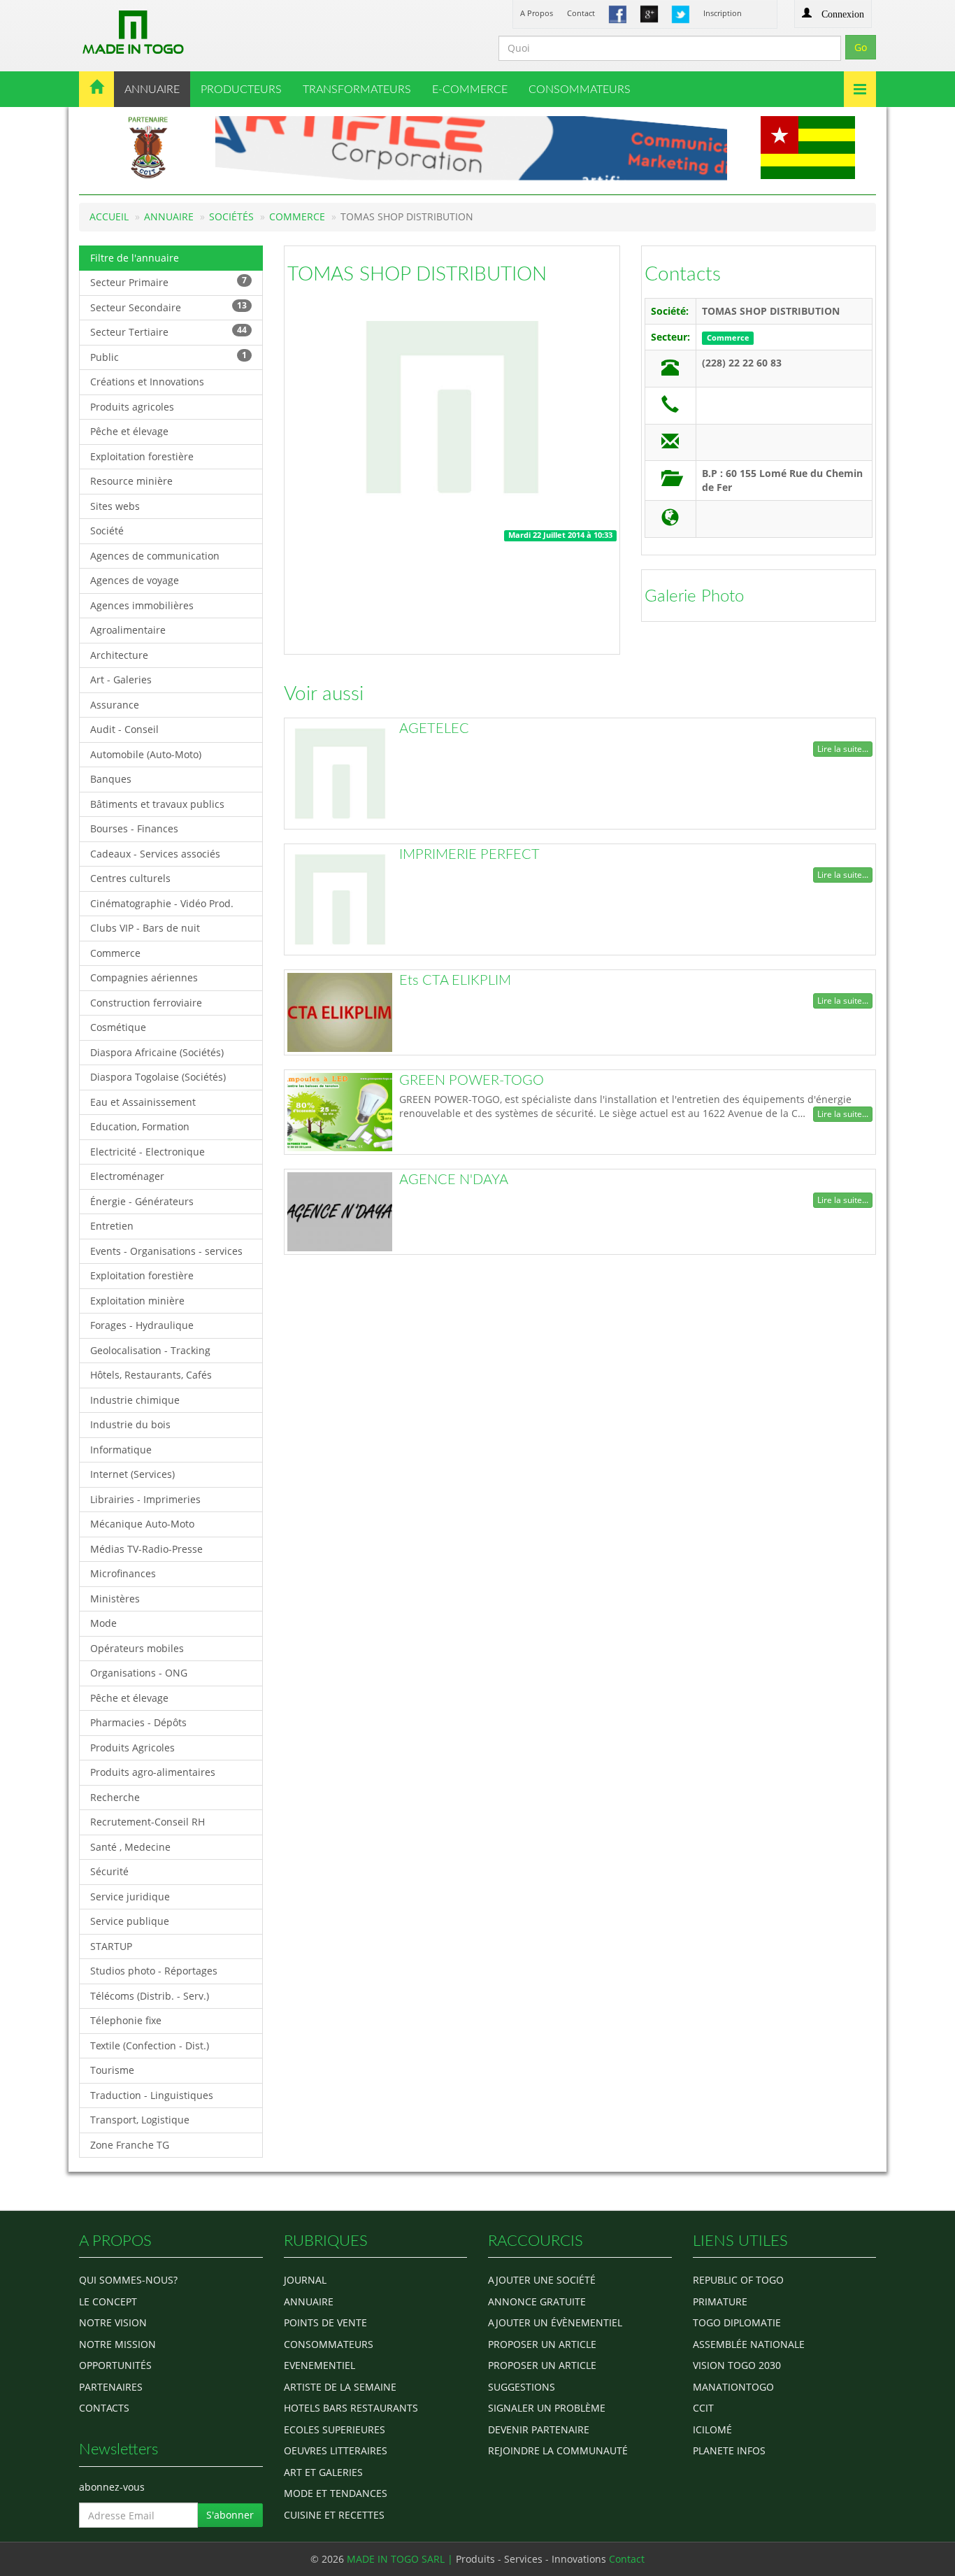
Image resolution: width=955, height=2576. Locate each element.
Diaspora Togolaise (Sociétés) (158, 1077)
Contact (581, 13)
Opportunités (115, 2365)
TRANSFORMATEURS (357, 90)
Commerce (297, 216)
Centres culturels (130, 878)
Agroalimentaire (128, 630)
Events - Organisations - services (166, 1251)
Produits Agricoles (132, 1748)
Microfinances (123, 1573)
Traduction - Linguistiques (152, 2095)
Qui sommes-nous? (128, 2280)
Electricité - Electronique (148, 1152)
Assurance (115, 705)
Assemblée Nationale (749, 2344)
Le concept (108, 2301)
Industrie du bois (130, 1424)
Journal (305, 2280)
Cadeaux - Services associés (155, 854)
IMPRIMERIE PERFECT (469, 855)
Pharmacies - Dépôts (138, 1722)
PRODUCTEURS (241, 90)
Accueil (109, 216)
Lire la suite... (843, 749)
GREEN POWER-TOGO (472, 1081)
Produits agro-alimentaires (153, 1772)
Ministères (115, 1599)
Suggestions (522, 2387)
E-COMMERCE (470, 90)
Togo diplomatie (737, 2322)
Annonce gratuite (537, 2301)
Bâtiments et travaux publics (157, 804)
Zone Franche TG (130, 2145)
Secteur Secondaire (168, 307)
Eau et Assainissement (143, 1102)
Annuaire (169, 216)
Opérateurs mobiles (137, 1648)
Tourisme (112, 2070)
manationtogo (733, 2387)
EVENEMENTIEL (319, 2365)
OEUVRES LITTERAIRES (336, 2450)
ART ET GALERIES (323, 2472)
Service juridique (130, 1897)
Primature (720, 2301)
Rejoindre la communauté (558, 2450)
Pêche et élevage (129, 431)
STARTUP (111, 1946)
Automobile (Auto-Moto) (146, 754)
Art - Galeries (121, 679)
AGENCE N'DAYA (454, 1180)
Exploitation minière (137, 1301)
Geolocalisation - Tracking (150, 1350)
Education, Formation (140, 1126)
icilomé (712, 2429)
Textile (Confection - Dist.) (150, 2045)
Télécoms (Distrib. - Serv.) (150, 1996)
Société (107, 531)
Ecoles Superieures (335, 2429)
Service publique (130, 1921)
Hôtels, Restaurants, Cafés (151, 1375)
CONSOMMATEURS (580, 90)
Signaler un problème (547, 2408)
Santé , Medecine (130, 1847)
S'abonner (230, 2515)
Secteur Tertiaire (168, 331)
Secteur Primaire (168, 282)
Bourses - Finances (134, 828)
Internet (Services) (132, 1474)
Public (168, 356)
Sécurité (109, 1871)
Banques (111, 779)
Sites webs (115, 506)
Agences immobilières (142, 605)
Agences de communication (155, 556)
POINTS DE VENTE (325, 2322)
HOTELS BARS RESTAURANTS (351, 2408)
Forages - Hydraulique (142, 1325)
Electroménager (127, 1176)
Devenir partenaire (539, 2429)
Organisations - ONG (139, 1673)
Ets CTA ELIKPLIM (455, 981)
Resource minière (131, 481)
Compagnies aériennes (144, 977)
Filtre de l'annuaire (135, 258)
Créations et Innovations (147, 382)
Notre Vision (113, 2322)
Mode (103, 1623)
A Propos (537, 13)
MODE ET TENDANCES (336, 2493)
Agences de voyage (135, 580)
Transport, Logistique (140, 2120)
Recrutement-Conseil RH (148, 1822)
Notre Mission (117, 2344)
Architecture (119, 655)
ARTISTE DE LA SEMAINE (340, 2387)
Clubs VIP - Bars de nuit (145, 928)
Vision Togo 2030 (737, 2365)
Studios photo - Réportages (154, 1971)
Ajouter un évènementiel (555, 2322)
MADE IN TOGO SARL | (401, 2559)
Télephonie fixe (126, 2020)
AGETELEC (434, 729)
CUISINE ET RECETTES (334, 2515)
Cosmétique (118, 1027)
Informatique (121, 1450)
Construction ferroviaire (146, 1003)
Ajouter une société (542, 2280)
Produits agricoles (132, 407)
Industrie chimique (135, 1400)
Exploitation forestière (142, 456)
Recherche (115, 1797)
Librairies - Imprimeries (145, 1499)
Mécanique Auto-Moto (142, 1524)
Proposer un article (542, 2344)
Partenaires (111, 2387)
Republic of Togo (738, 2280)
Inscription (723, 13)
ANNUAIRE (152, 90)
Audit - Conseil (124, 729)
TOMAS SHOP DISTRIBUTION (417, 274)
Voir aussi (324, 694)
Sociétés (231, 216)
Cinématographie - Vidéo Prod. (162, 903)
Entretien (112, 1226)
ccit (703, 2408)
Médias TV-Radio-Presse (146, 1549)
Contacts (683, 274)
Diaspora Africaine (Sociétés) (157, 1052)
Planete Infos (729, 2450)
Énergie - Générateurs (142, 1201)
